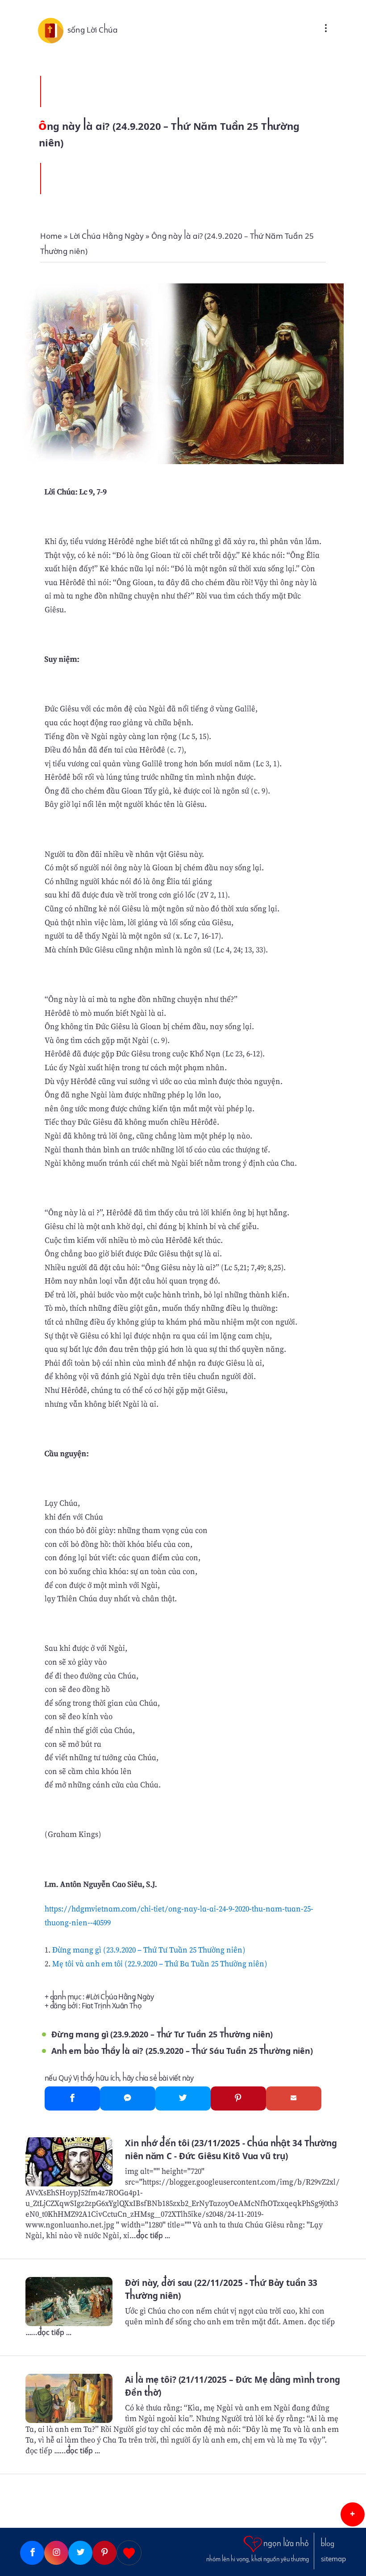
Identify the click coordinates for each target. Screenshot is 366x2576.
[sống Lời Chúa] (53, 30)
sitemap (333, 2559)
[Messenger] (128, 2098)
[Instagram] (56, 2553)
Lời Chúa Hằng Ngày (122, 1997)
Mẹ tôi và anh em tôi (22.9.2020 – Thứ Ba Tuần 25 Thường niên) (160, 1963)
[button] (353, 2514)
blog (328, 2544)
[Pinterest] (238, 2098)
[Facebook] (72, 2098)
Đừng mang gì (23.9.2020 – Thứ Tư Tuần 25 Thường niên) (149, 1950)
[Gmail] (294, 2098)
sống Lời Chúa (93, 30)
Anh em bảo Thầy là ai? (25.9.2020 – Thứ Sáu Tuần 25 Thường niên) (182, 2051)
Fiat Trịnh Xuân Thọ (112, 2006)
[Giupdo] (129, 2553)
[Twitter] (183, 2098)
